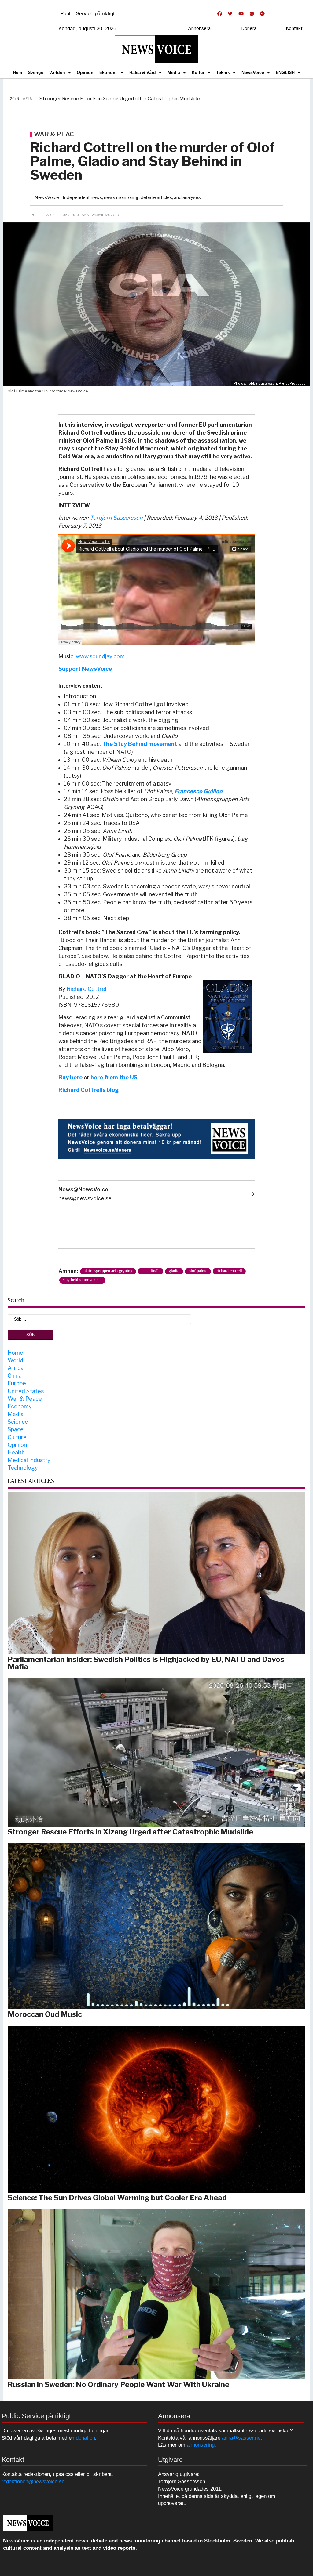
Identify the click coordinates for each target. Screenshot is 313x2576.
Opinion (85, 72)
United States (26, 1391)
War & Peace (25, 1399)
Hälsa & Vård (143, 72)
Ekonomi (109, 72)
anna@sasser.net (242, 2438)
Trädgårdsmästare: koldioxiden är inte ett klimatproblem (138, 99)
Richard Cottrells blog (89, 1090)
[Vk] (252, 14)
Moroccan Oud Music (45, 2014)
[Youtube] (241, 14)
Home (15, 1353)
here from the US (114, 1077)
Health (16, 1452)
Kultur (198, 72)
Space (16, 1429)
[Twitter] (230, 14)
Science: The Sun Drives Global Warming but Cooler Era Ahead (117, 2198)
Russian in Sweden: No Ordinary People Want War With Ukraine (118, 2385)
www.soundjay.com (100, 656)
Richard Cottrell (87, 989)
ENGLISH (285, 72)
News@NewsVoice (83, 1189)
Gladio (174, 1271)
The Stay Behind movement (140, 744)
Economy (20, 1406)
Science (18, 1422)
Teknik (223, 72)
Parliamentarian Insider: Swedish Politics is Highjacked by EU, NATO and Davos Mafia (146, 1663)
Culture (17, 1437)
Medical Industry (29, 1460)
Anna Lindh (151, 1271)
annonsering (201, 2445)
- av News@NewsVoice (100, 215)
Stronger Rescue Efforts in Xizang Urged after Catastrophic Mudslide (130, 1832)
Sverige (36, 72)
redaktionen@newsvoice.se (33, 2482)
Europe (17, 1383)
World (15, 1360)
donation (85, 2438)
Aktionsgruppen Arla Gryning (108, 1271)
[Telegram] (262, 14)
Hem (17, 72)
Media (174, 72)
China (15, 1376)
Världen (57, 72)
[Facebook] (219, 14)
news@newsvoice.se (85, 1198)
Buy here (70, 1077)
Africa (16, 1368)
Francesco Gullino (199, 791)
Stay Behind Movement (82, 1280)
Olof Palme (198, 1271)
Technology (23, 1468)
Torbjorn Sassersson (116, 518)
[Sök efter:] (99, 1319)
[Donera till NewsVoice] (156, 1138)
